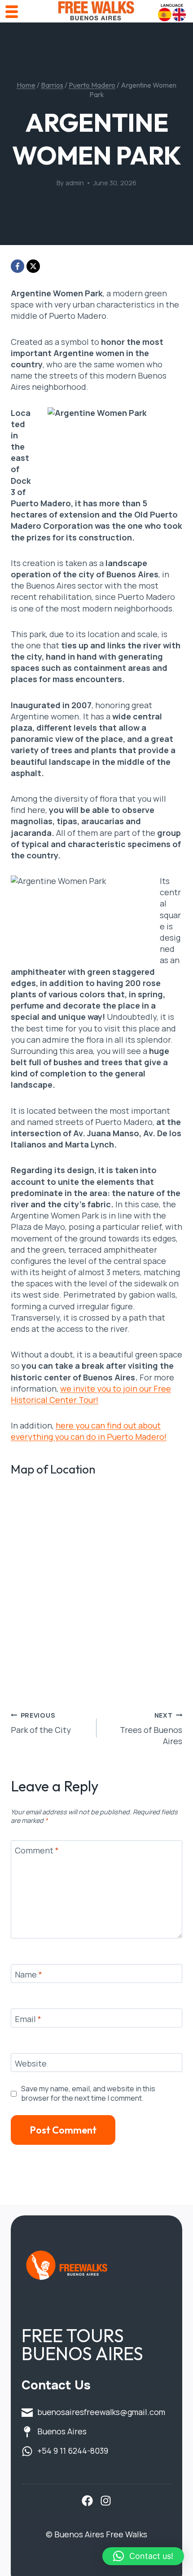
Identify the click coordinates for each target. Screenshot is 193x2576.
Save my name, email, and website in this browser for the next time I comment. (88, 2094)
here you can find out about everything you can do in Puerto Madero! (89, 1431)
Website (31, 2064)
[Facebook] (18, 266)
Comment (37, 1851)
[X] (33, 266)
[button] (143, 2556)
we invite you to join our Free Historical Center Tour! (91, 1394)
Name (29, 1975)
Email (28, 2019)
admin (75, 183)
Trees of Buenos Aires (151, 1729)
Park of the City (41, 1723)
